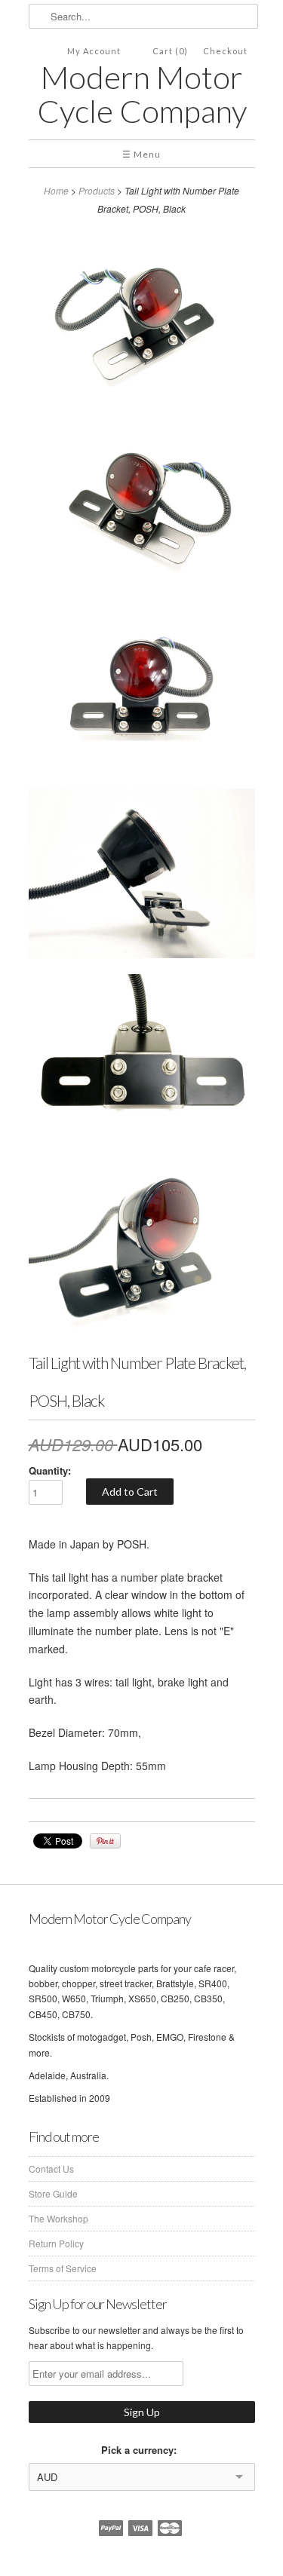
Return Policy (56, 2243)
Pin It (105, 1841)
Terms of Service (63, 2268)
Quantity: (50, 1470)
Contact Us (51, 2169)
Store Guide (53, 2193)
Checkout (225, 51)
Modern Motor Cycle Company (142, 94)
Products (97, 190)
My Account (94, 51)
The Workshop (58, 2218)
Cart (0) (170, 51)
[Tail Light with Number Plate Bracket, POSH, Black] (142, 320)
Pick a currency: (142, 2450)
